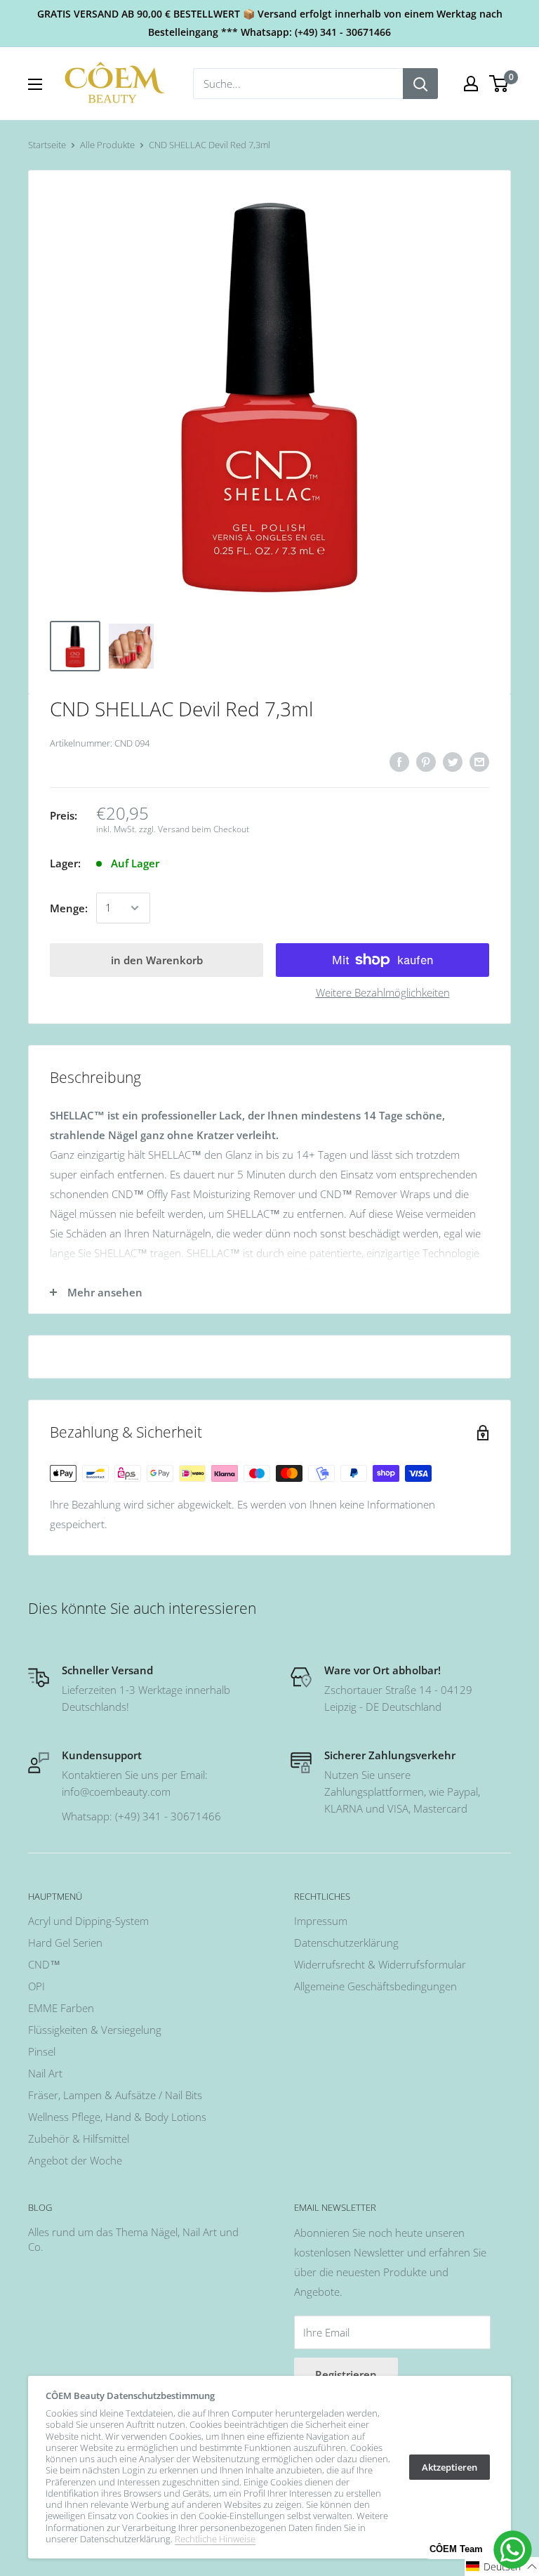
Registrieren (346, 2374)
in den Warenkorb (157, 960)
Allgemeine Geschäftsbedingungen (375, 1986)
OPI (36, 1986)
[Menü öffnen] (35, 84)
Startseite (47, 145)
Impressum (321, 1921)
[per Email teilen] (479, 761)
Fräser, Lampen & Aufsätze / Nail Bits (115, 2095)
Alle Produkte (107, 145)
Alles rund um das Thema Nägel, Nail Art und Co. (133, 2239)
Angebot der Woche (75, 2160)
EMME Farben (61, 2008)
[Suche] (420, 84)
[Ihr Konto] (471, 84)
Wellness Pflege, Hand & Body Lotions (117, 2117)
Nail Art (45, 2073)
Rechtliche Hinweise (215, 2539)
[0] (499, 84)
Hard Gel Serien (65, 1943)
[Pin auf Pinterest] (426, 761)
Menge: (69, 908)
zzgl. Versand (164, 829)
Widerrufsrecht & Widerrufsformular (380, 1964)
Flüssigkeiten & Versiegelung (95, 2030)
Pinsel (42, 2051)
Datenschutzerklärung (346, 1943)
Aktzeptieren (450, 2467)
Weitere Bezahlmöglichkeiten (383, 992)
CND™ (44, 1964)
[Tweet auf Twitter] (453, 761)
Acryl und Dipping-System (88, 1921)
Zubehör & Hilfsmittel (79, 2138)
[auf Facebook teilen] (399, 761)
